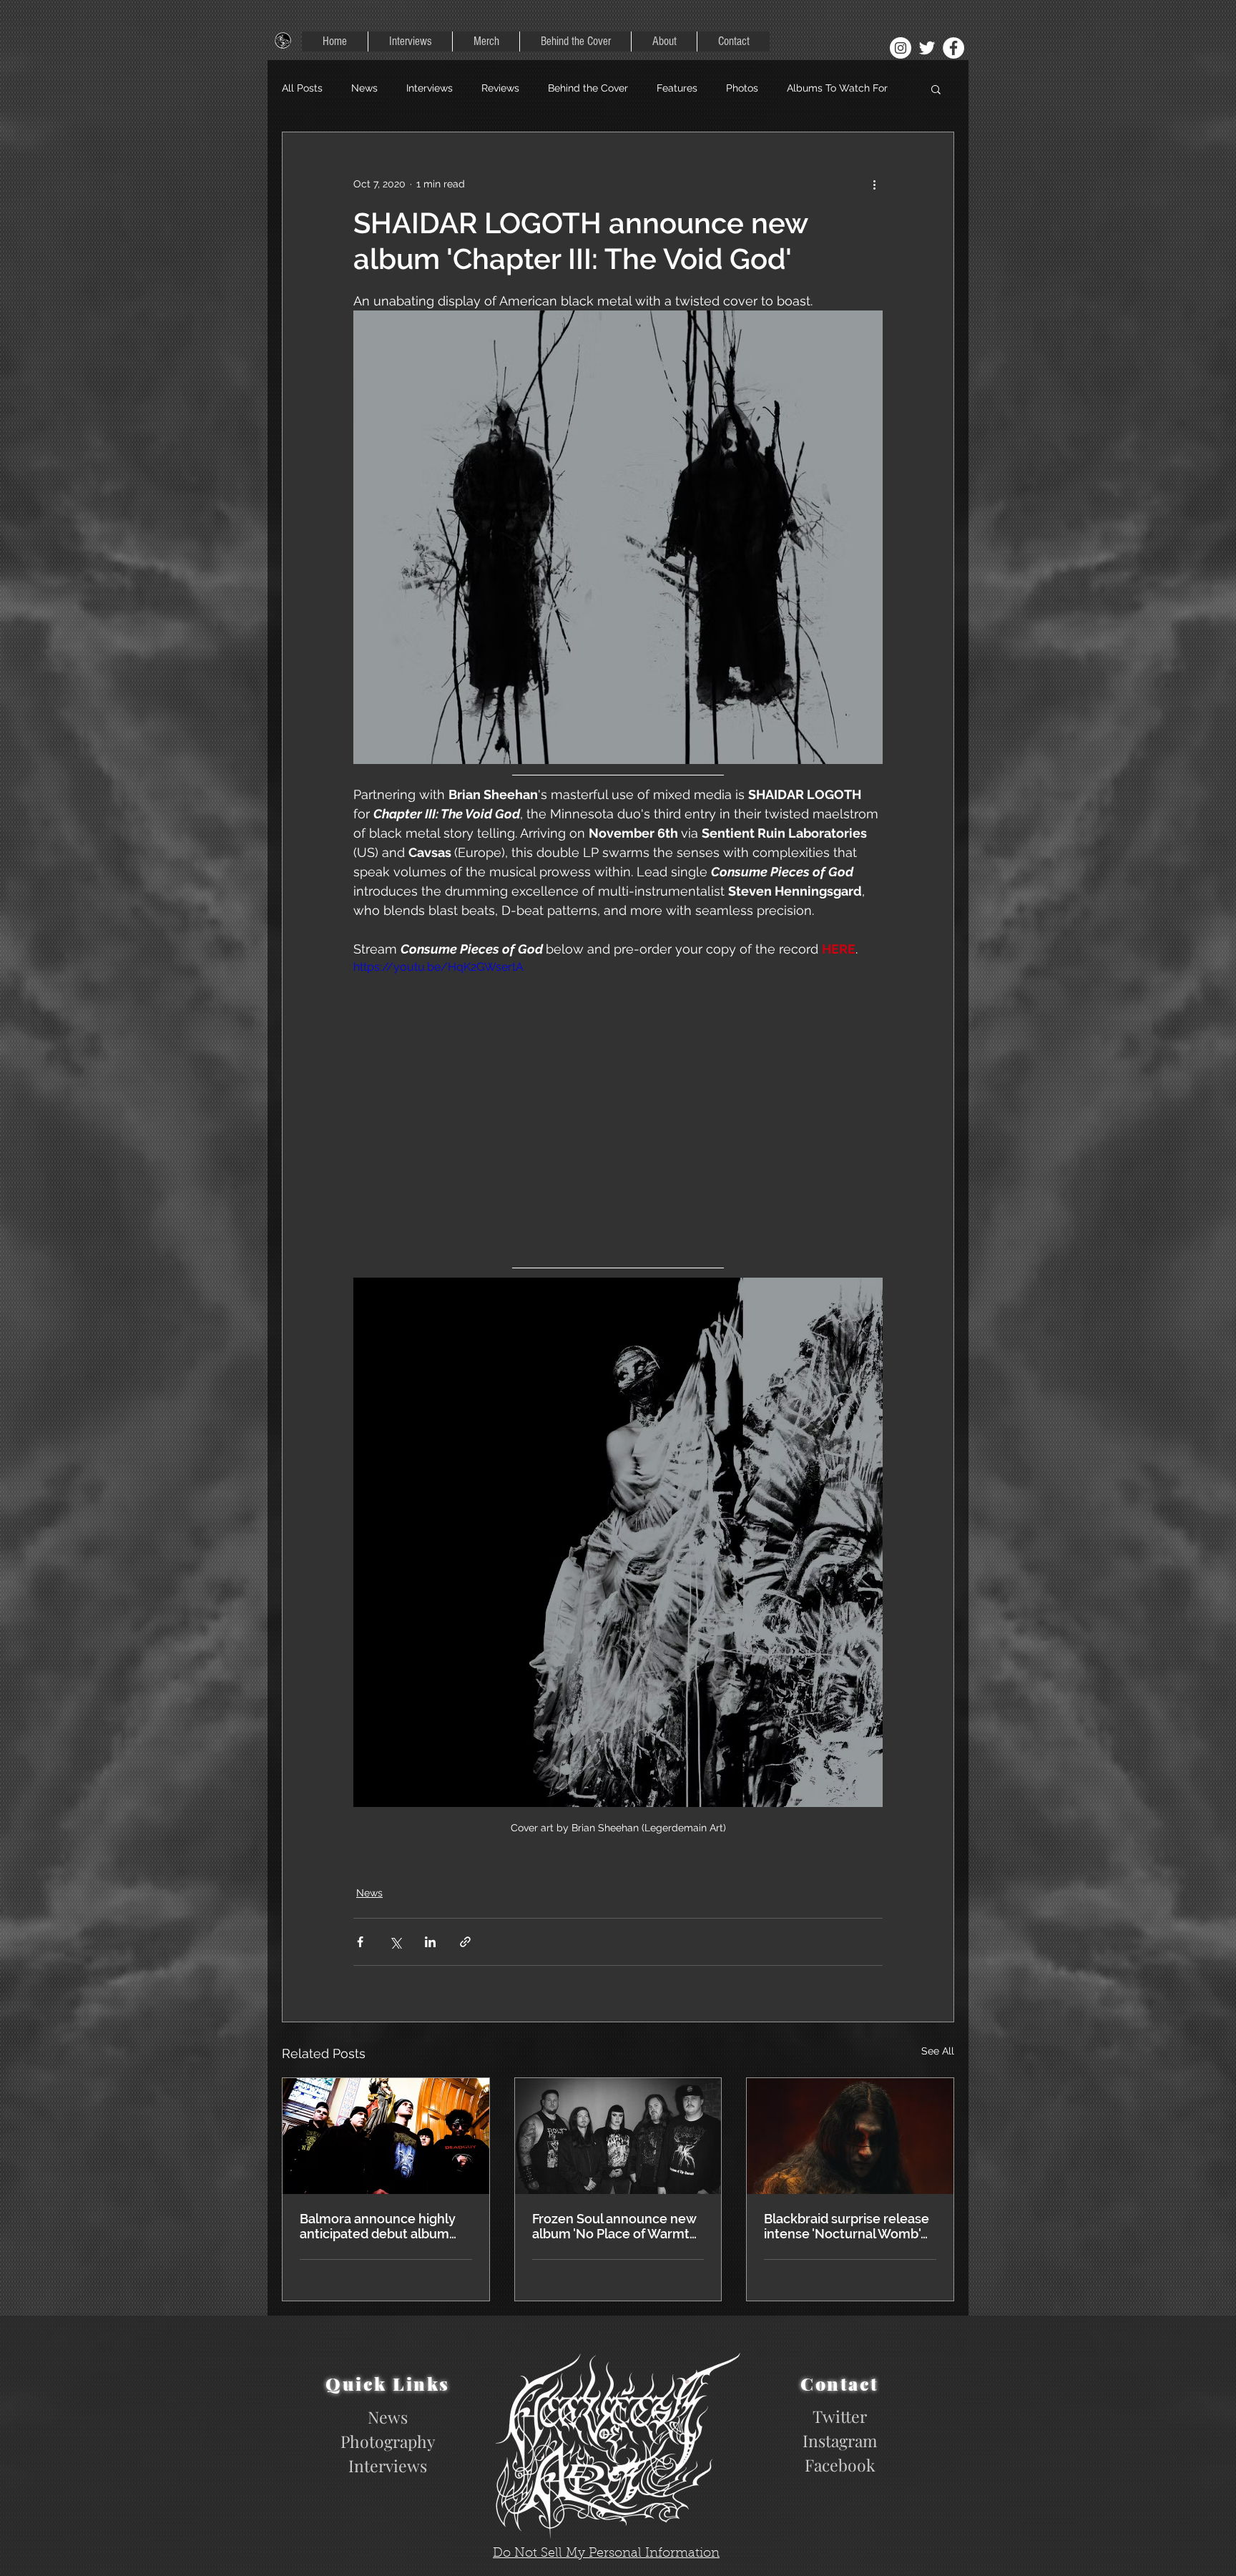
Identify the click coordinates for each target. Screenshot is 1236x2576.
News (364, 88)
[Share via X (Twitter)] (395, 1972)
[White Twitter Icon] (927, 48)
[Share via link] (465, 1972)
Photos (742, 88)
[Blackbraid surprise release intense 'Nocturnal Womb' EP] (850, 2166)
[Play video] (618, 1117)
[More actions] (874, 184)
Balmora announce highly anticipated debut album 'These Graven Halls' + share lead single (384, 2256)
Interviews (430, 88)
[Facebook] (953, 48)
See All (938, 2081)
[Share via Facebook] (360, 1972)
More (799, 88)
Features (677, 88)
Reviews (500, 88)
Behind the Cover (588, 88)
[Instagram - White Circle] (901, 48)
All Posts (302, 88)
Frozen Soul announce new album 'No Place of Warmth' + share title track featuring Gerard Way (616, 2256)
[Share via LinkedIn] (430, 1972)
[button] (936, 89)
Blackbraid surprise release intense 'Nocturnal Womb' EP (847, 2256)
